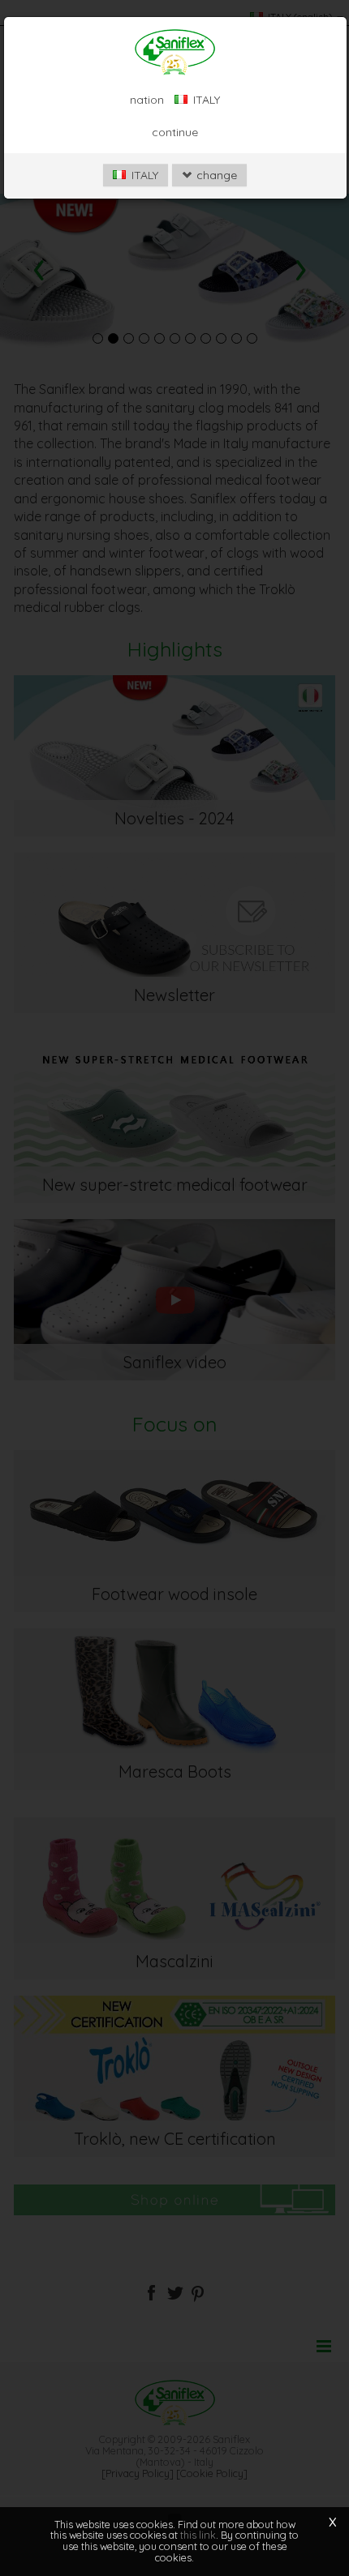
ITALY (143, 175)
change (215, 175)
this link (198, 2535)
